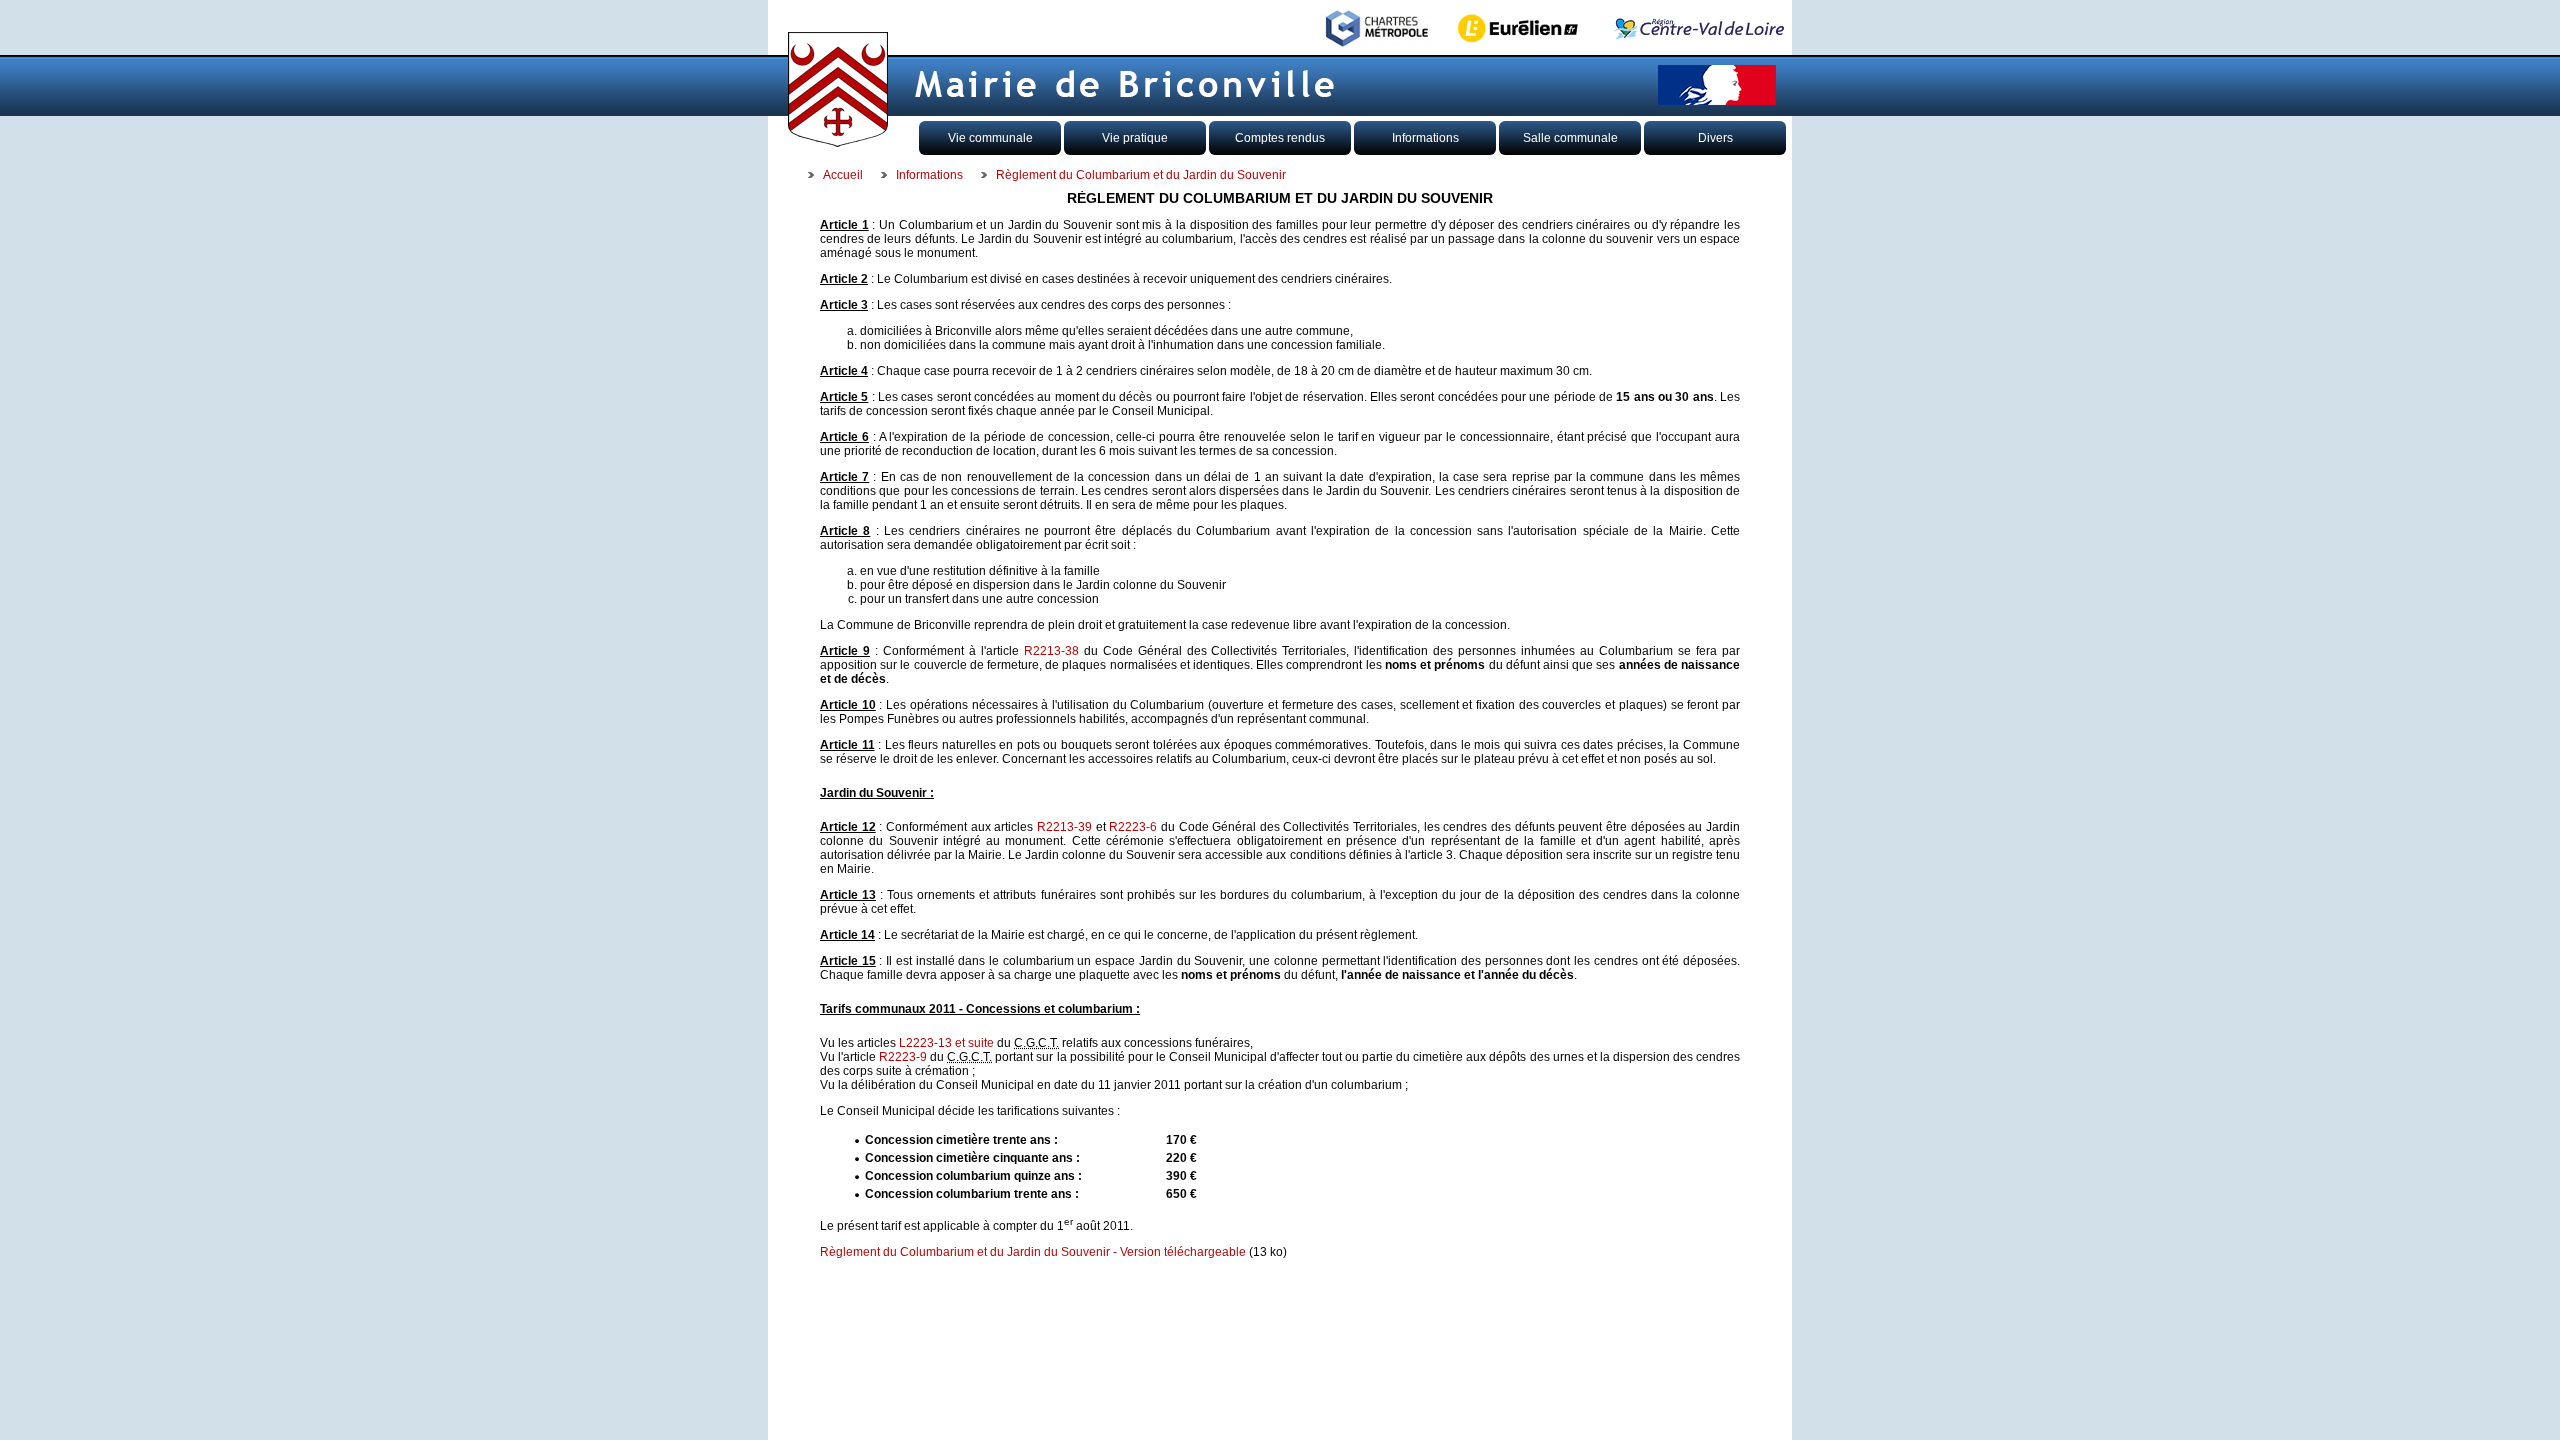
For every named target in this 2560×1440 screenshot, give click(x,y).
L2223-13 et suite (946, 1043)
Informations (1425, 138)
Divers (1715, 138)
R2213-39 (1064, 827)
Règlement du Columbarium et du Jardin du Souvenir (1141, 175)
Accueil (843, 175)
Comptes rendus (1280, 138)
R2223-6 (1133, 827)
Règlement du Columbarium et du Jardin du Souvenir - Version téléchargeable (1033, 1252)
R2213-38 (1051, 651)
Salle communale (1570, 138)
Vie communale (990, 138)
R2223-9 (903, 1057)
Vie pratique (1135, 138)
